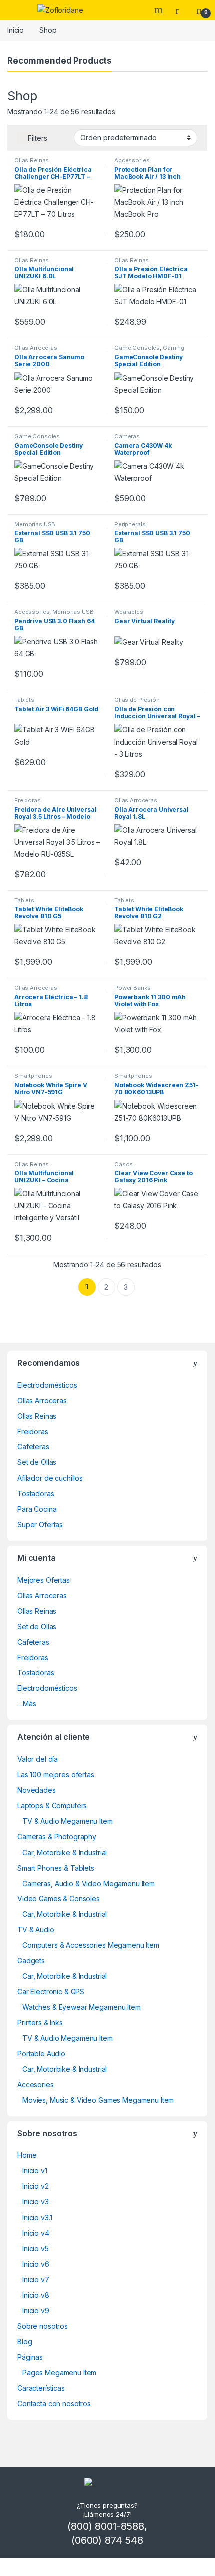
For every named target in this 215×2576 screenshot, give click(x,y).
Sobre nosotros (43, 2326)
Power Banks (132, 988)
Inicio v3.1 (37, 2217)
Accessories (132, 160)
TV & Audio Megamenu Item (68, 1821)
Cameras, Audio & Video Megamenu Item (89, 1883)
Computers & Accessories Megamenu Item (91, 1945)
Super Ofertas (40, 1524)
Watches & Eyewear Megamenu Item (82, 2007)
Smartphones (33, 1076)
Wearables (129, 612)
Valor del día (38, 1759)
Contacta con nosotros (54, 2404)
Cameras (127, 436)
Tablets (24, 700)
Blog (25, 2341)
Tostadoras (36, 1493)
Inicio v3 (36, 2202)
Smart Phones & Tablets (56, 1868)
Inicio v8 (36, 2295)
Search (160, 10)
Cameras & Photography (57, 1837)
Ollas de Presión (137, 700)
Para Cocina (37, 1509)
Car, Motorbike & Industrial (65, 1852)
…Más (27, 1704)
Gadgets (31, 1960)
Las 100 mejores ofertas (56, 1775)
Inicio (16, 30)
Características (41, 2388)
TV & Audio (36, 1929)
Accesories (36, 2085)
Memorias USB (35, 524)
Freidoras (28, 800)
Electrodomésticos (47, 1385)
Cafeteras (33, 1447)
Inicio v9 (36, 2310)
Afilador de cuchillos (50, 1478)
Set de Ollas (37, 1462)
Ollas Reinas (32, 160)
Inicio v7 (36, 2279)
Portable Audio (41, 2054)
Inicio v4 (36, 2233)
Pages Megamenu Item (59, 2372)
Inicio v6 (36, 2264)
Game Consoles (137, 348)
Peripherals (130, 524)
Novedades (37, 1790)
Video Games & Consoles (59, 1898)
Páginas (30, 2357)
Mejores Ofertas (44, 1580)
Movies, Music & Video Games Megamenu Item (98, 2100)
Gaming (174, 348)
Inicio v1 (35, 2171)
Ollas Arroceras (36, 348)
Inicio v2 (36, 2186)
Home (27, 2155)
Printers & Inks (40, 2022)
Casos (124, 1164)
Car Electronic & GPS (51, 1991)
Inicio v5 (36, 2248)
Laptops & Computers (52, 1806)
